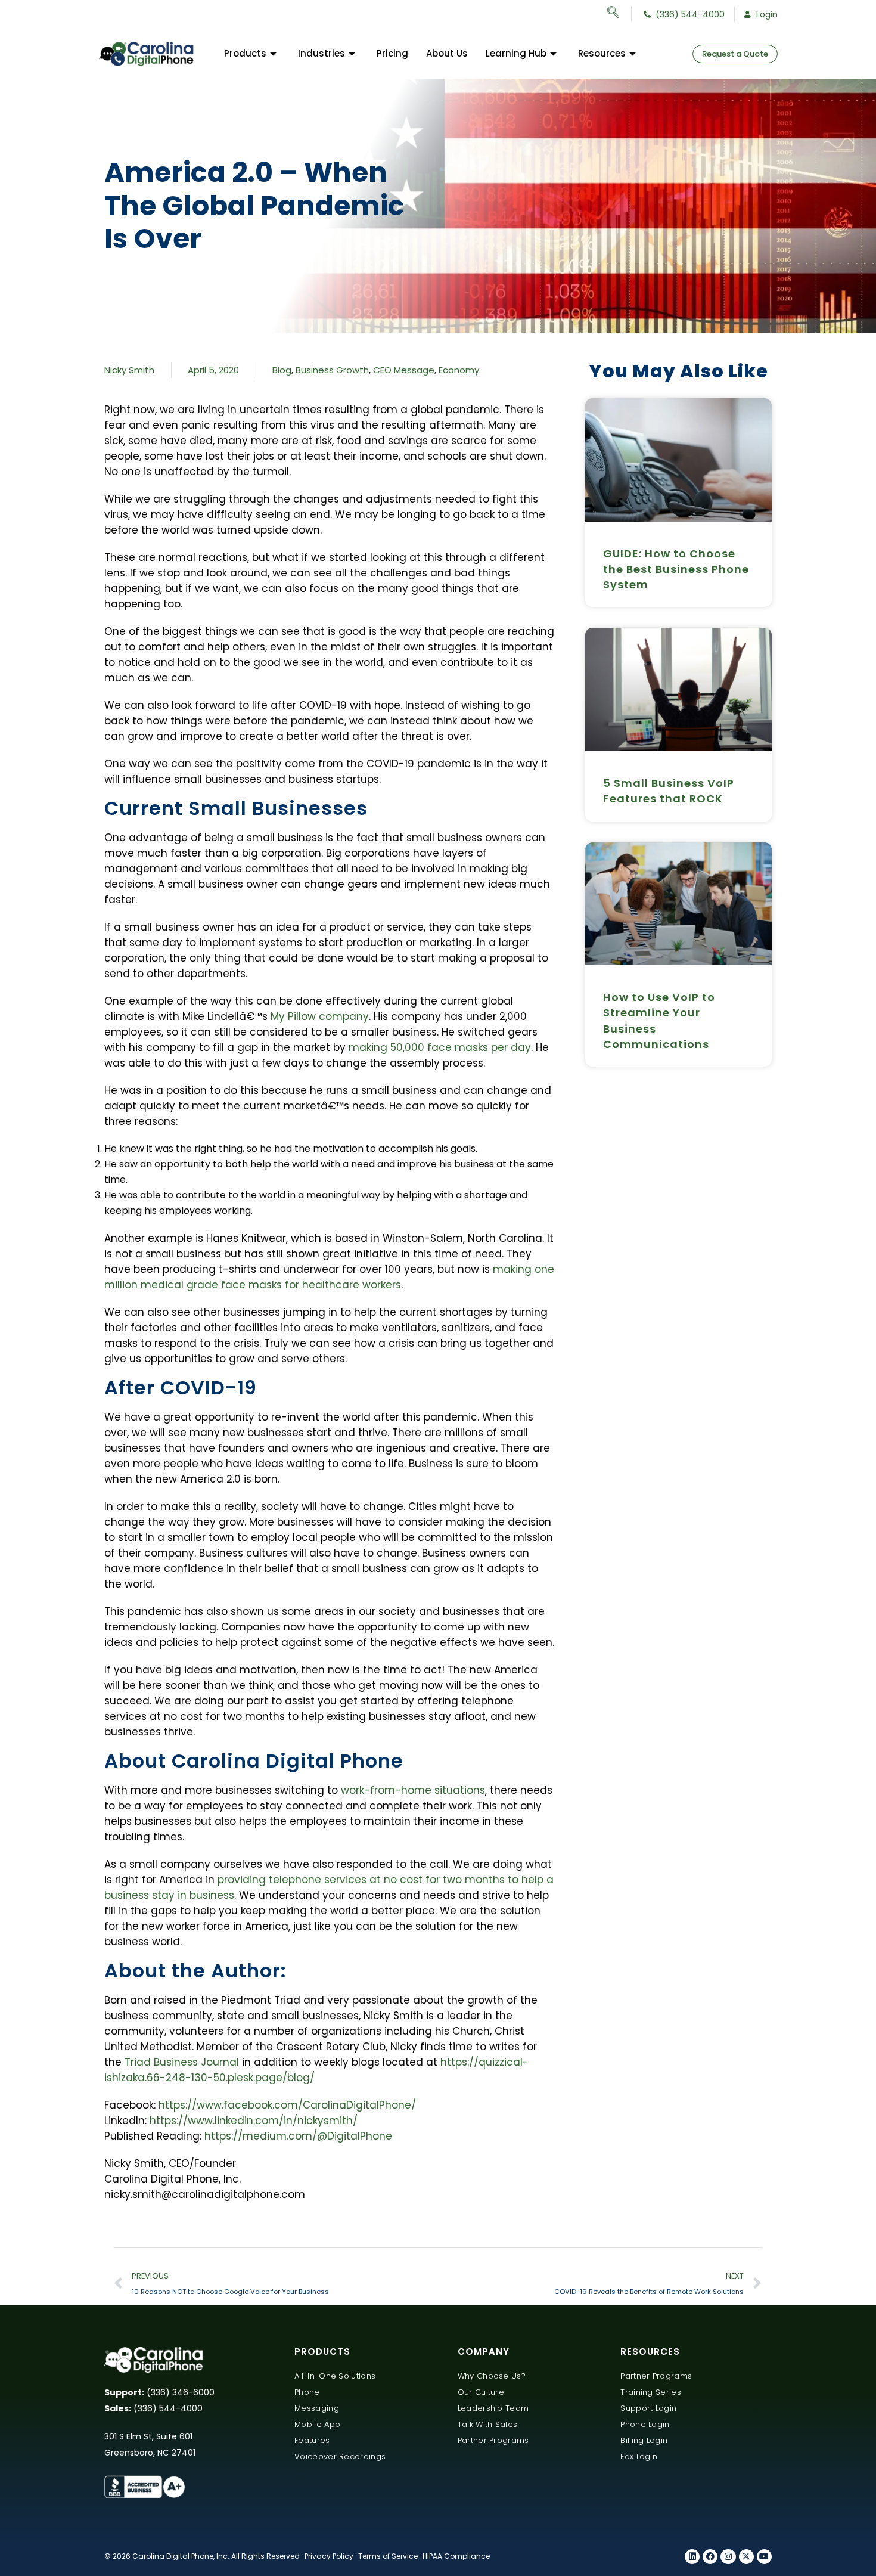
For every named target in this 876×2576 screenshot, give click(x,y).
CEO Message (404, 370)
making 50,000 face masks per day (440, 1047)
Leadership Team (493, 2408)
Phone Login (645, 2424)
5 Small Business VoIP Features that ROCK (669, 791)
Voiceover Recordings (340, 2456)
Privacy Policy (329, 2556)
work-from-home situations (413, 1790)
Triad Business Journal (182, 2062)
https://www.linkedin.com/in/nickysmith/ (254, 2121)
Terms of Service (388, 2556)
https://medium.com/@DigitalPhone (298, 2136)
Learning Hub (516, 53)
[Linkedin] (692, 2557)
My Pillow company (320, 1016)
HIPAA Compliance (456, 2556)
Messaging (317, 2408)
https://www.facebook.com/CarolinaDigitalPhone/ (287, 2105)
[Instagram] (728, 2557)
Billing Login (644, 2440)
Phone (307, 2392)
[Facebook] (710, 2557)
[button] (619, 14)
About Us (447, 53)
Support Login (648, 2408)
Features (312, 2440)
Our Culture (481, 2392)
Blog (282, 370)
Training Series (651, 2392)
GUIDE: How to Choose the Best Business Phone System (676, 569)
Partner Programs (493, 2440)
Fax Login (639, 2456)
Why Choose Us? (492, 2376)
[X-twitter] (746, 2557)
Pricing (392, 53)
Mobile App (317, 2424)
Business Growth (332, 370)
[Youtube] (764, 2557)
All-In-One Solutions (335, 2376)
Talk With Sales (488, 2424)
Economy (459, 370)
